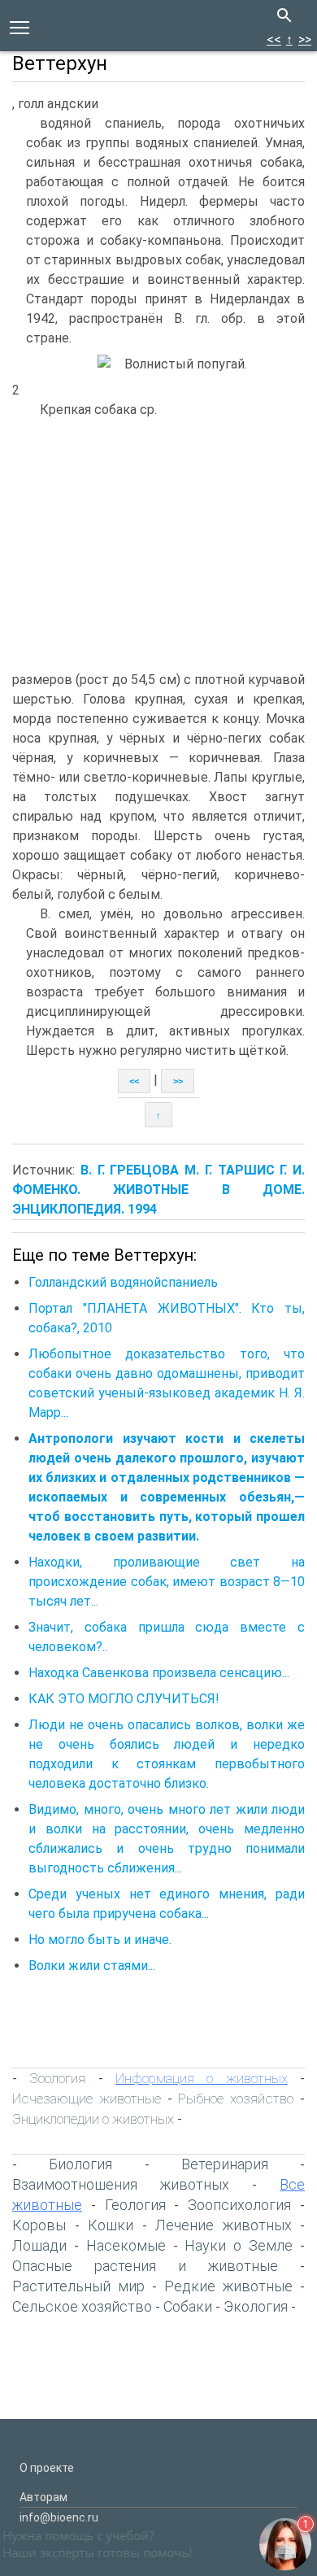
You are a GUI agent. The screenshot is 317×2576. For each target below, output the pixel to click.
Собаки (188, 2306)
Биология (80, 2164)
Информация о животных (202, 2078)
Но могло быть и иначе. (100, 1940)
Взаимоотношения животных (121, 2184)
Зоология (57, 2078)
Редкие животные (228, 2286)
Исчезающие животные (87, 2099)
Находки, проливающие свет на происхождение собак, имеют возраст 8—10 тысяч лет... (167, 1582)
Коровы (39, 2225)
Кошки (111, 2225)
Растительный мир (78, 2286)
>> (305, 39)
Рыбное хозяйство (236, 2099)
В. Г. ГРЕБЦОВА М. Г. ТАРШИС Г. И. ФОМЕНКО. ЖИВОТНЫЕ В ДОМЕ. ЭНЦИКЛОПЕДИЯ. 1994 (158, 1190)
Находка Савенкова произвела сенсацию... (159, 1673)
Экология (256, 2306)
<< (274, 39)
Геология (135, 2205)
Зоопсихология (239, 2205)
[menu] (20, 26)
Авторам (43, 2497)
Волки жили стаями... (92, 1966)
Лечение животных (224, 2225)
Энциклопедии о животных (93, 2119)
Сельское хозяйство (82, 2306)
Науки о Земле (239, 2245)
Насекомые (126, 2245)
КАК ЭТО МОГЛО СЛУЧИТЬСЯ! (124, 1699)
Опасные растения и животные (145, 2266)
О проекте (47, 2468)
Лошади (39, 2245)
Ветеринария (225, 2164)
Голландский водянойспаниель (123, 1282)
